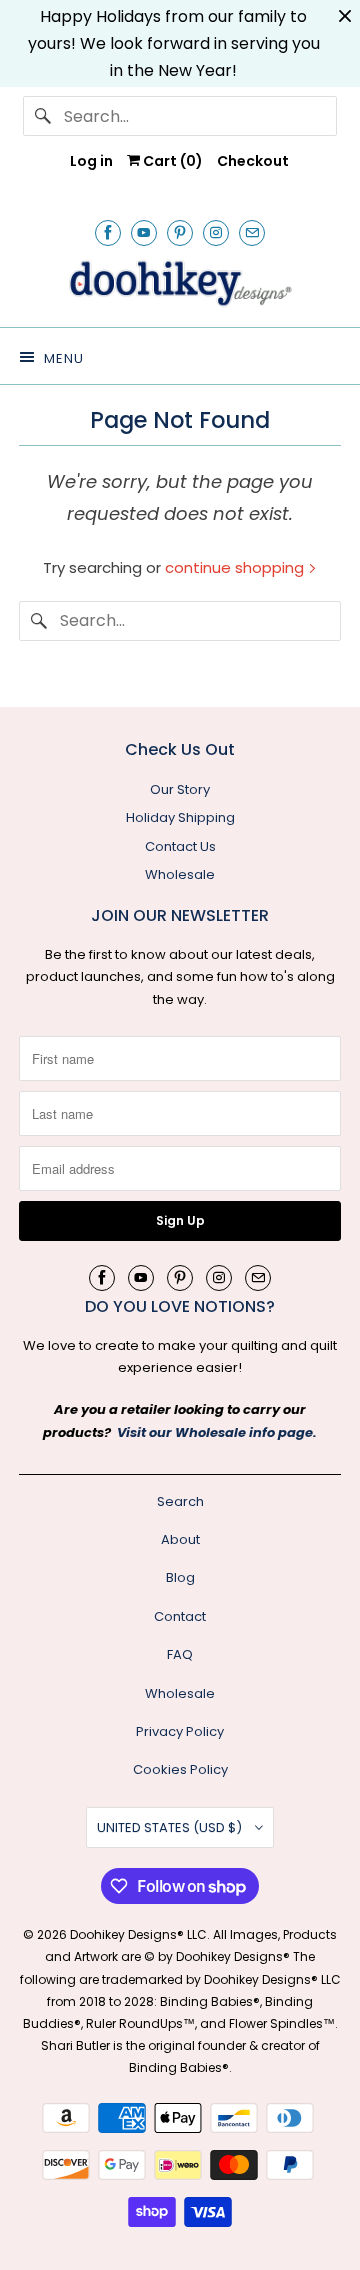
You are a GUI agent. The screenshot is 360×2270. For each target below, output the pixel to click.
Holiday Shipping (180, 817)
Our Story (180, 789)
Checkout (253, 161)
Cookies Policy (180, 1769)
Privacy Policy (180, 1731)
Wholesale (180, 874)
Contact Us (180, 846)
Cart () (171, 161)
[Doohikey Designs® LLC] (180, 283)
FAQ (180, 1654)
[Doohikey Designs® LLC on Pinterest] (180, 232)
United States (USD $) (171, 1827)
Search (180, 1501)
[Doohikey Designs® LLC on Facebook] (108, 232)
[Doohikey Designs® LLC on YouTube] (144, 232)
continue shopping (236, 567)
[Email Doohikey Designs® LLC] (252, 232)
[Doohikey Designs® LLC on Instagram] (216, 232)
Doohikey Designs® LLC (138, 1934)
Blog (180, 1577)
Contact (180, 1616)
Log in (91, 161)
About (180, 1539)
